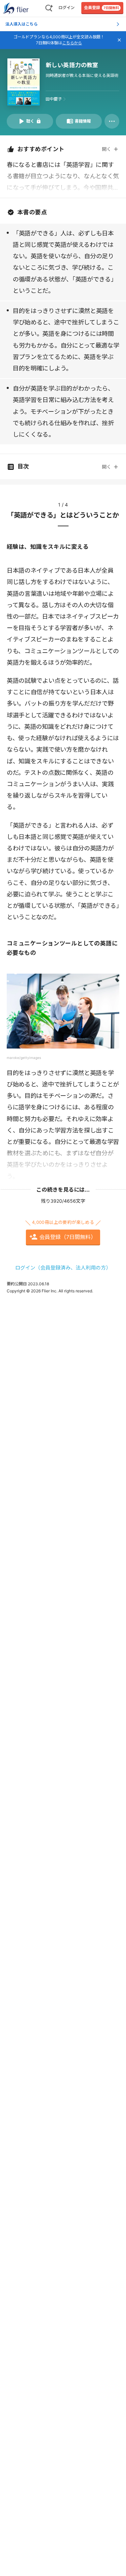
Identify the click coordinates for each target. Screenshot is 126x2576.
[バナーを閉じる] (119, 40)
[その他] (112, 121)
